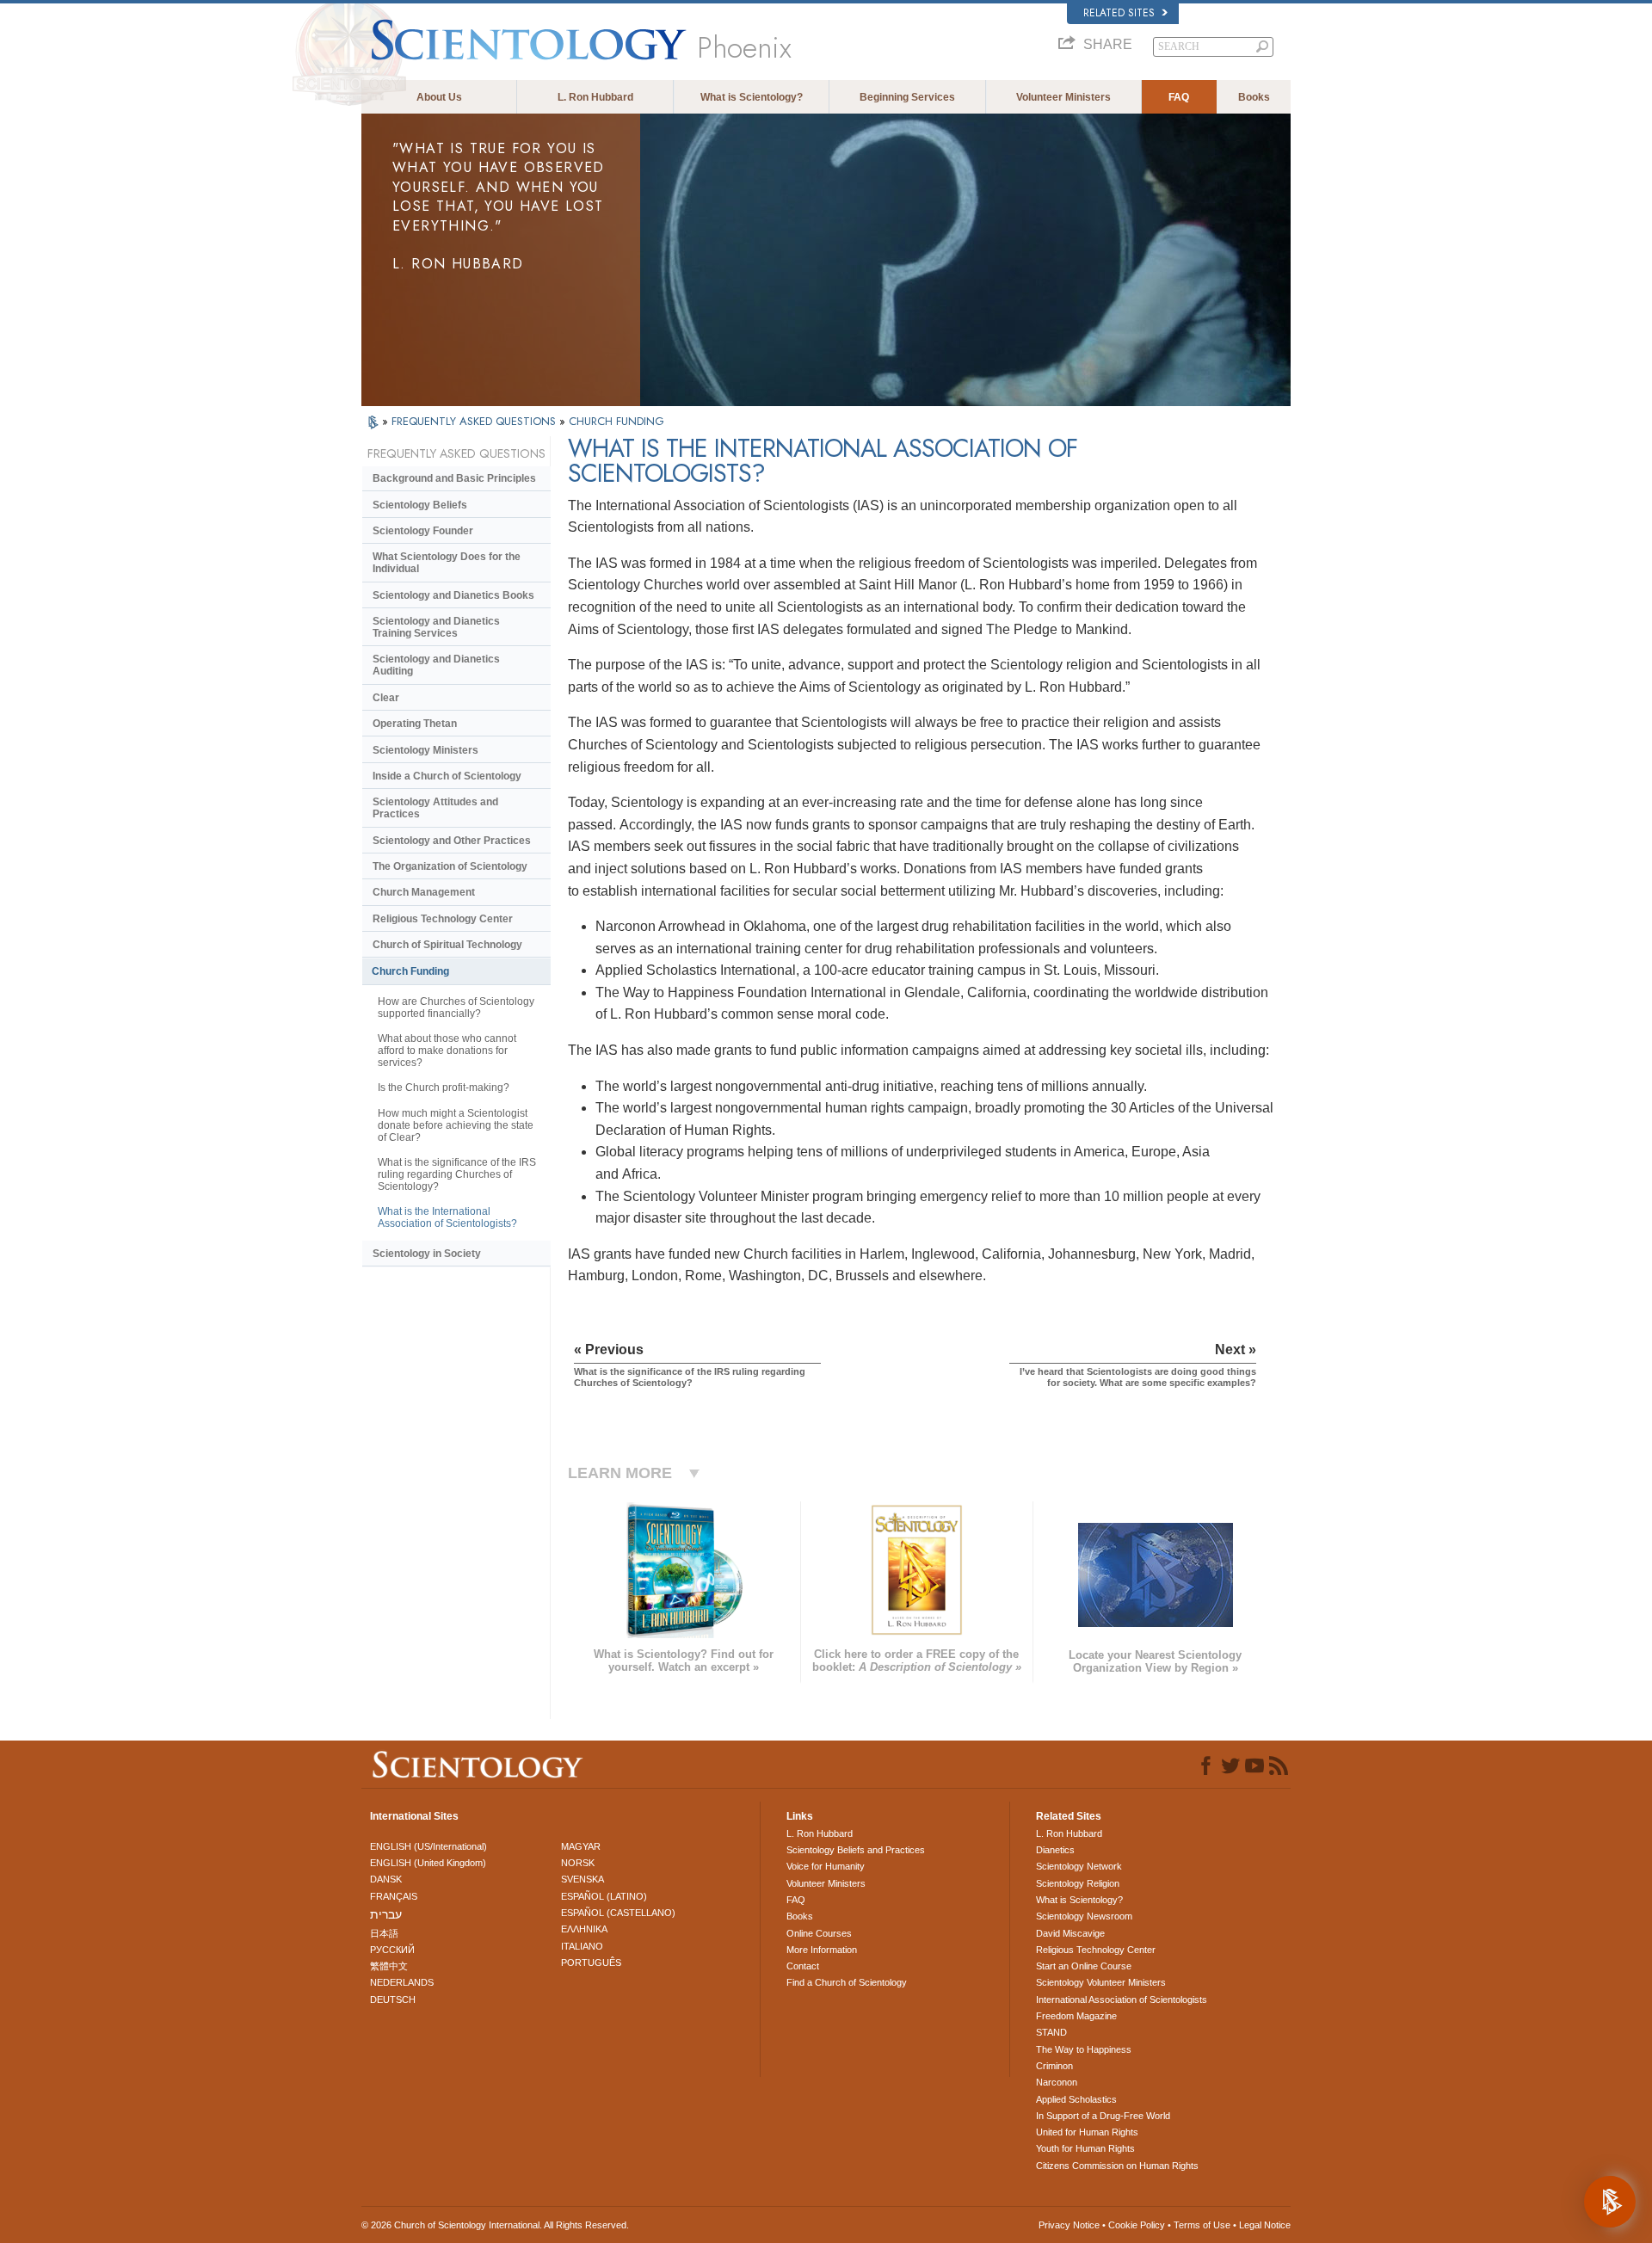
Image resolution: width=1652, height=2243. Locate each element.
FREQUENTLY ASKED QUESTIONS (475, 421)
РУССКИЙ (392, 1950)
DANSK (386, 1879)
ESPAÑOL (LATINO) (604, 1896)
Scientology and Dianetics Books (453, 595)
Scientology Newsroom (1084, 1916)
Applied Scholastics (1076, 2099)
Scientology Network (1079, 1866)
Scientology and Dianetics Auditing (436, 665)
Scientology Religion (1078, 1883)
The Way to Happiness (1084, 2049)
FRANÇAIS (394, 1896)
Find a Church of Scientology (847, 1982)
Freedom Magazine (1076, 2016)
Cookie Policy (1137, 2225)
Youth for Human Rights (1085, 2148)
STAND (1051, 2032)
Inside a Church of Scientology (447, 776)
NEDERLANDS (402, 1982)
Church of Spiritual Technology (447, 945)
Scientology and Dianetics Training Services (436, 627)
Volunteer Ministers (1063, 97)
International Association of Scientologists (1122, 2000)
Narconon (1057, 2082)
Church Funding (410, 971)
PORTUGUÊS (591, 1963)
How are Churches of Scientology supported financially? (456, 1008)
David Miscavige (1070, 1933)
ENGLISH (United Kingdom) (428, 1863)
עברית (386, 1914)
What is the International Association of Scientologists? (447, 1217)
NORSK (578, 1863)
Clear (386, 698)
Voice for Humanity (826, 1866)
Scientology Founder (423, 531)
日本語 (384, 1933)
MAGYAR (581, 1846)
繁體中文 (389, 1966)
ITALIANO (582, 1946)
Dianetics (1055, 1850)
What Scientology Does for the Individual (447, 563)
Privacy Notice (1069, 2225)
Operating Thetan (415, 724)
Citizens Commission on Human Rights (1117, 2166)
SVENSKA (583, 1879)
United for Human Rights (1087, 2132)
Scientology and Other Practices (452, 841)
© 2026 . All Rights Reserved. (495, 2225)
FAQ (1179, 97)
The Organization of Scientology (450, 866)
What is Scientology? (752, 97)
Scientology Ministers (425, 750)
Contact (803, 1966)
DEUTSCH (393, 2000)
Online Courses (819, 1933)
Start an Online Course (1084, 1966)
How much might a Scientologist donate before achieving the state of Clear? (456, 1125)
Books (1254, 97)
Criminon (1054, 2066)
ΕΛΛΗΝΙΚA (584, 1929)
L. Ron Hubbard (595, 97)
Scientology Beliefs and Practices (856, 1850)
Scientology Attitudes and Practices (435, 808)
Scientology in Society (427, 1254)
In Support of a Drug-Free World (1103, 2116)
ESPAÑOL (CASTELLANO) (618, 1913)
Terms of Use (1202, 2225)
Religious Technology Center (443, 919)
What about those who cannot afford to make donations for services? (447, 1051)
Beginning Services (907, 97)
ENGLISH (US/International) (428, 1846)
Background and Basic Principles (454, 478)
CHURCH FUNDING (616, 421)
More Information (822, 1950)
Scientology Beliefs (420, 505)
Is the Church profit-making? (444, 1088)
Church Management (424, 892)
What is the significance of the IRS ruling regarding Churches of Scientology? (457, 1174)
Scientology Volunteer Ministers (1101, 1982)
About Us (439, 97)
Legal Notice (1265, 2225)
